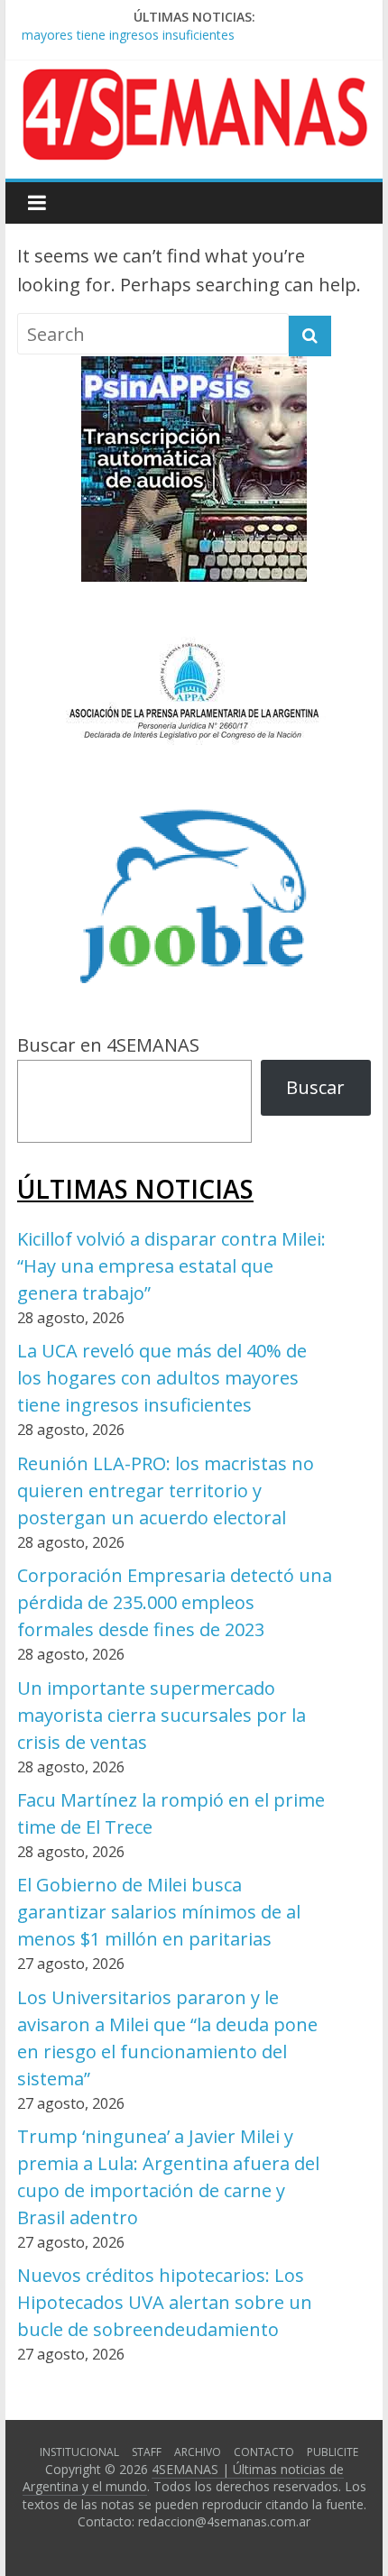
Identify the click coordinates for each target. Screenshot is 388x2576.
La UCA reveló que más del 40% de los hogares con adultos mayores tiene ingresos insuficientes (162, 1378)
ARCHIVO (198, 2452)
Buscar (315, 1087)
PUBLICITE (333, 2452)
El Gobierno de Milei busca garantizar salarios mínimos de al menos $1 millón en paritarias (159, 1912)
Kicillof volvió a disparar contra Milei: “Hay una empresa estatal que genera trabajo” (171, 1266)
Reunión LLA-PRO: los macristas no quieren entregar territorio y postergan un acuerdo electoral (166, 1490)
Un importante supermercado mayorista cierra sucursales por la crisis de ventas (162, 1715)
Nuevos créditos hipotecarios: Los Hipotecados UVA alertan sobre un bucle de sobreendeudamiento (165, 2302)
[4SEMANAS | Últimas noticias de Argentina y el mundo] (194, 83)
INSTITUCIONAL (79, 2452)
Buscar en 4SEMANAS (108, 1045)
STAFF (147, 2452)
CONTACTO (264, 2452)
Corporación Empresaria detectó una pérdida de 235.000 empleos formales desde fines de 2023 (175, 1602)
